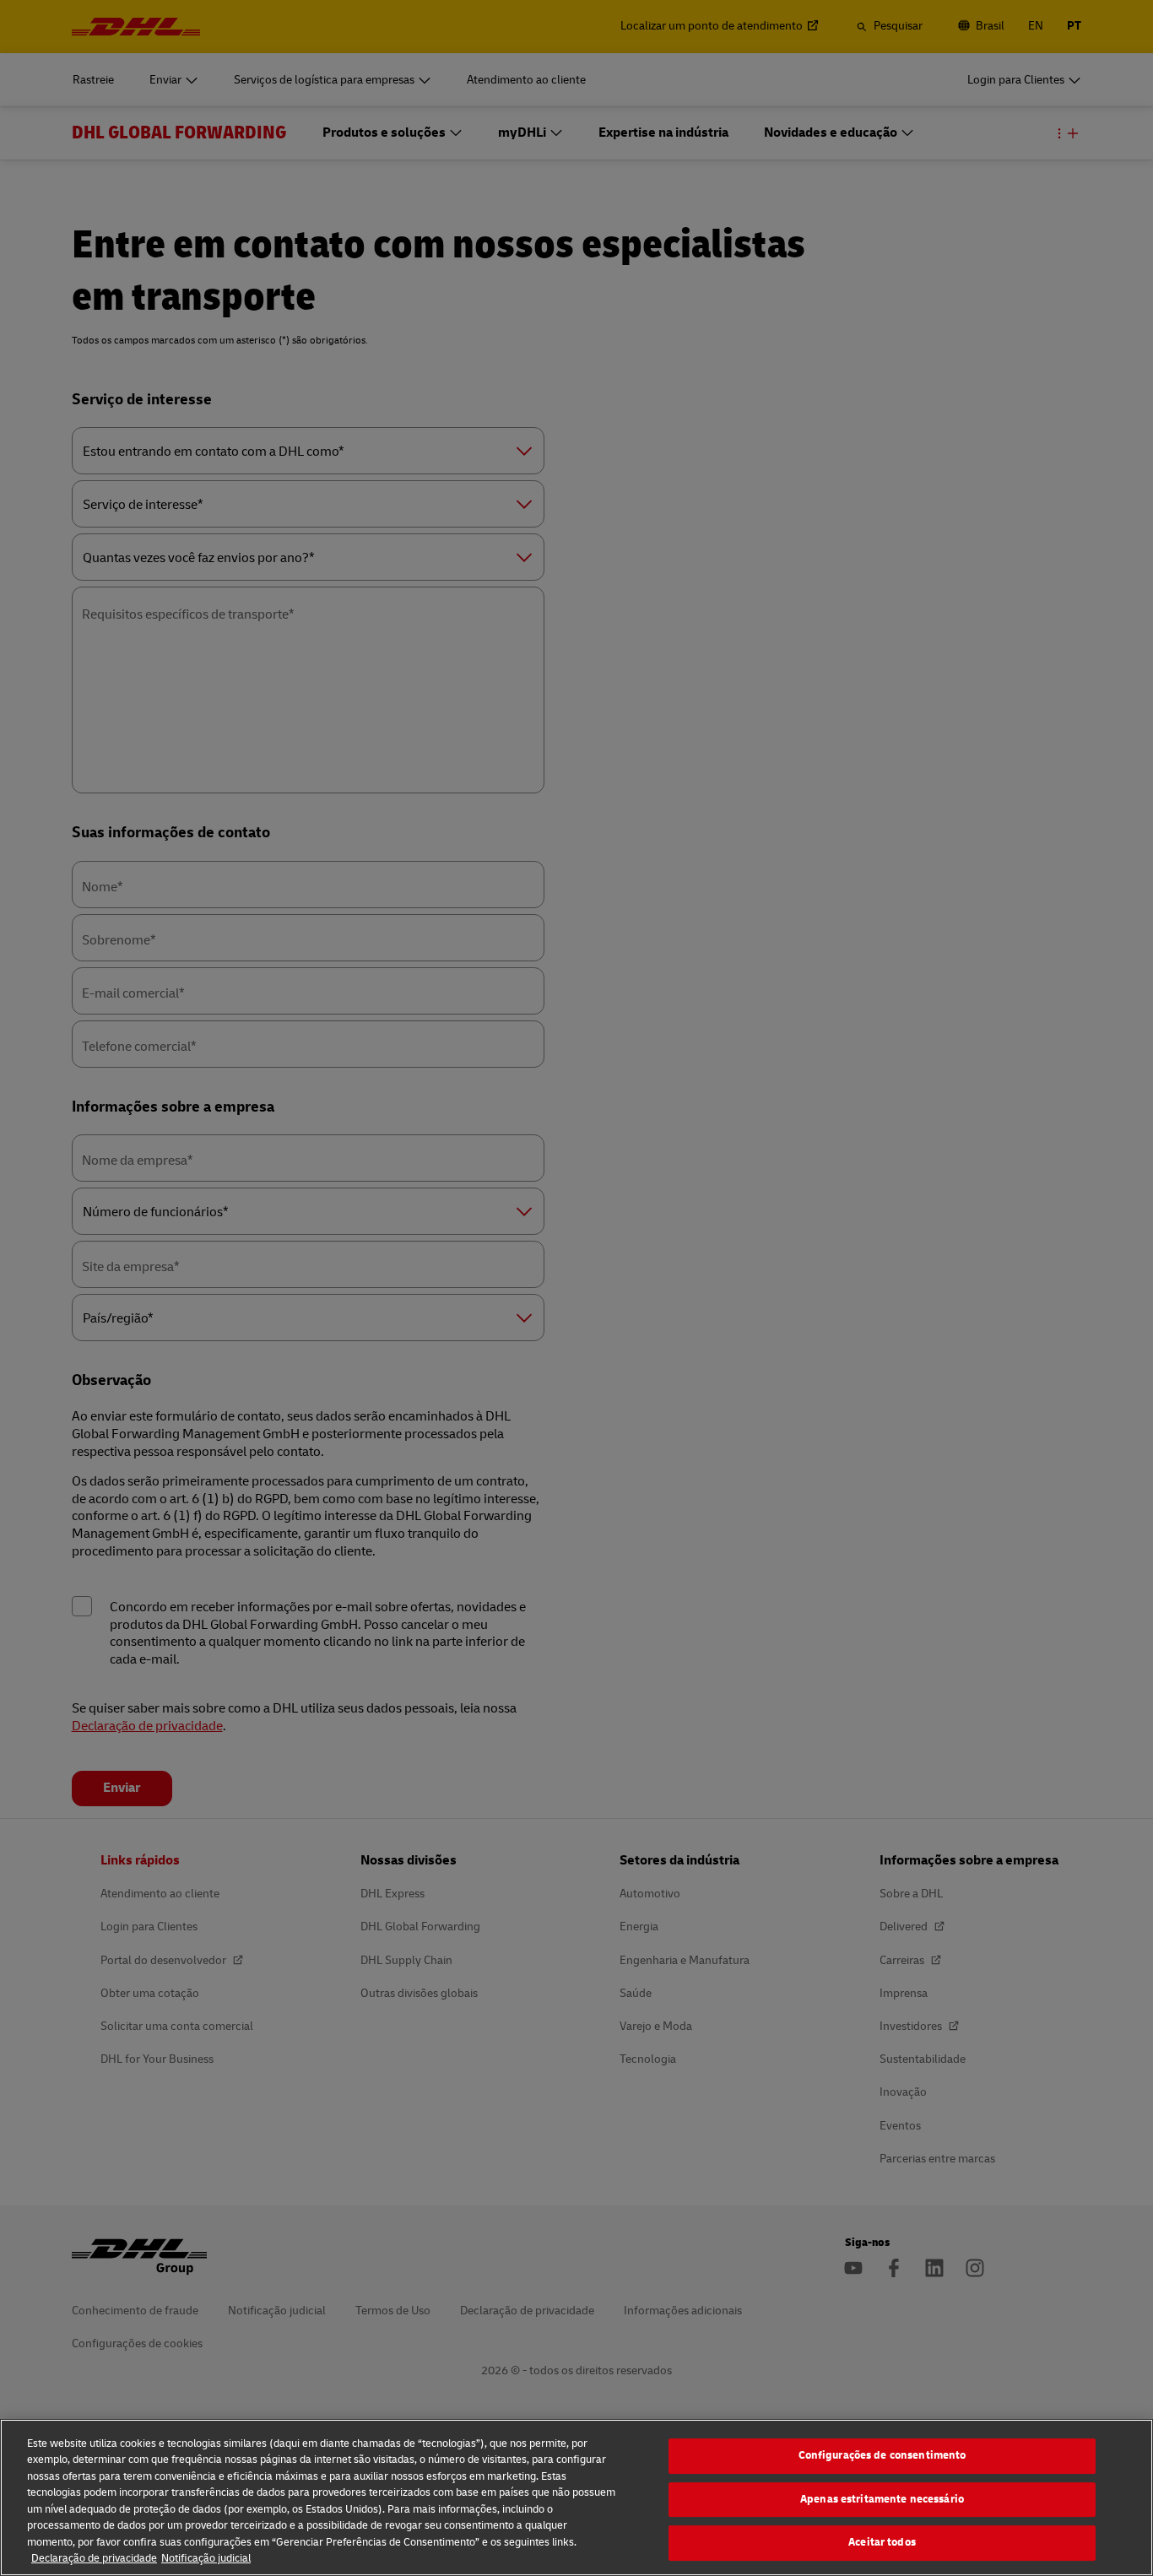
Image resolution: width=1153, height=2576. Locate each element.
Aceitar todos (882, 2542)
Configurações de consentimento (882, 2455)
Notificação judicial (206, 2558)
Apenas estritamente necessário (882, 2499)
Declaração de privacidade (94, 2558)
